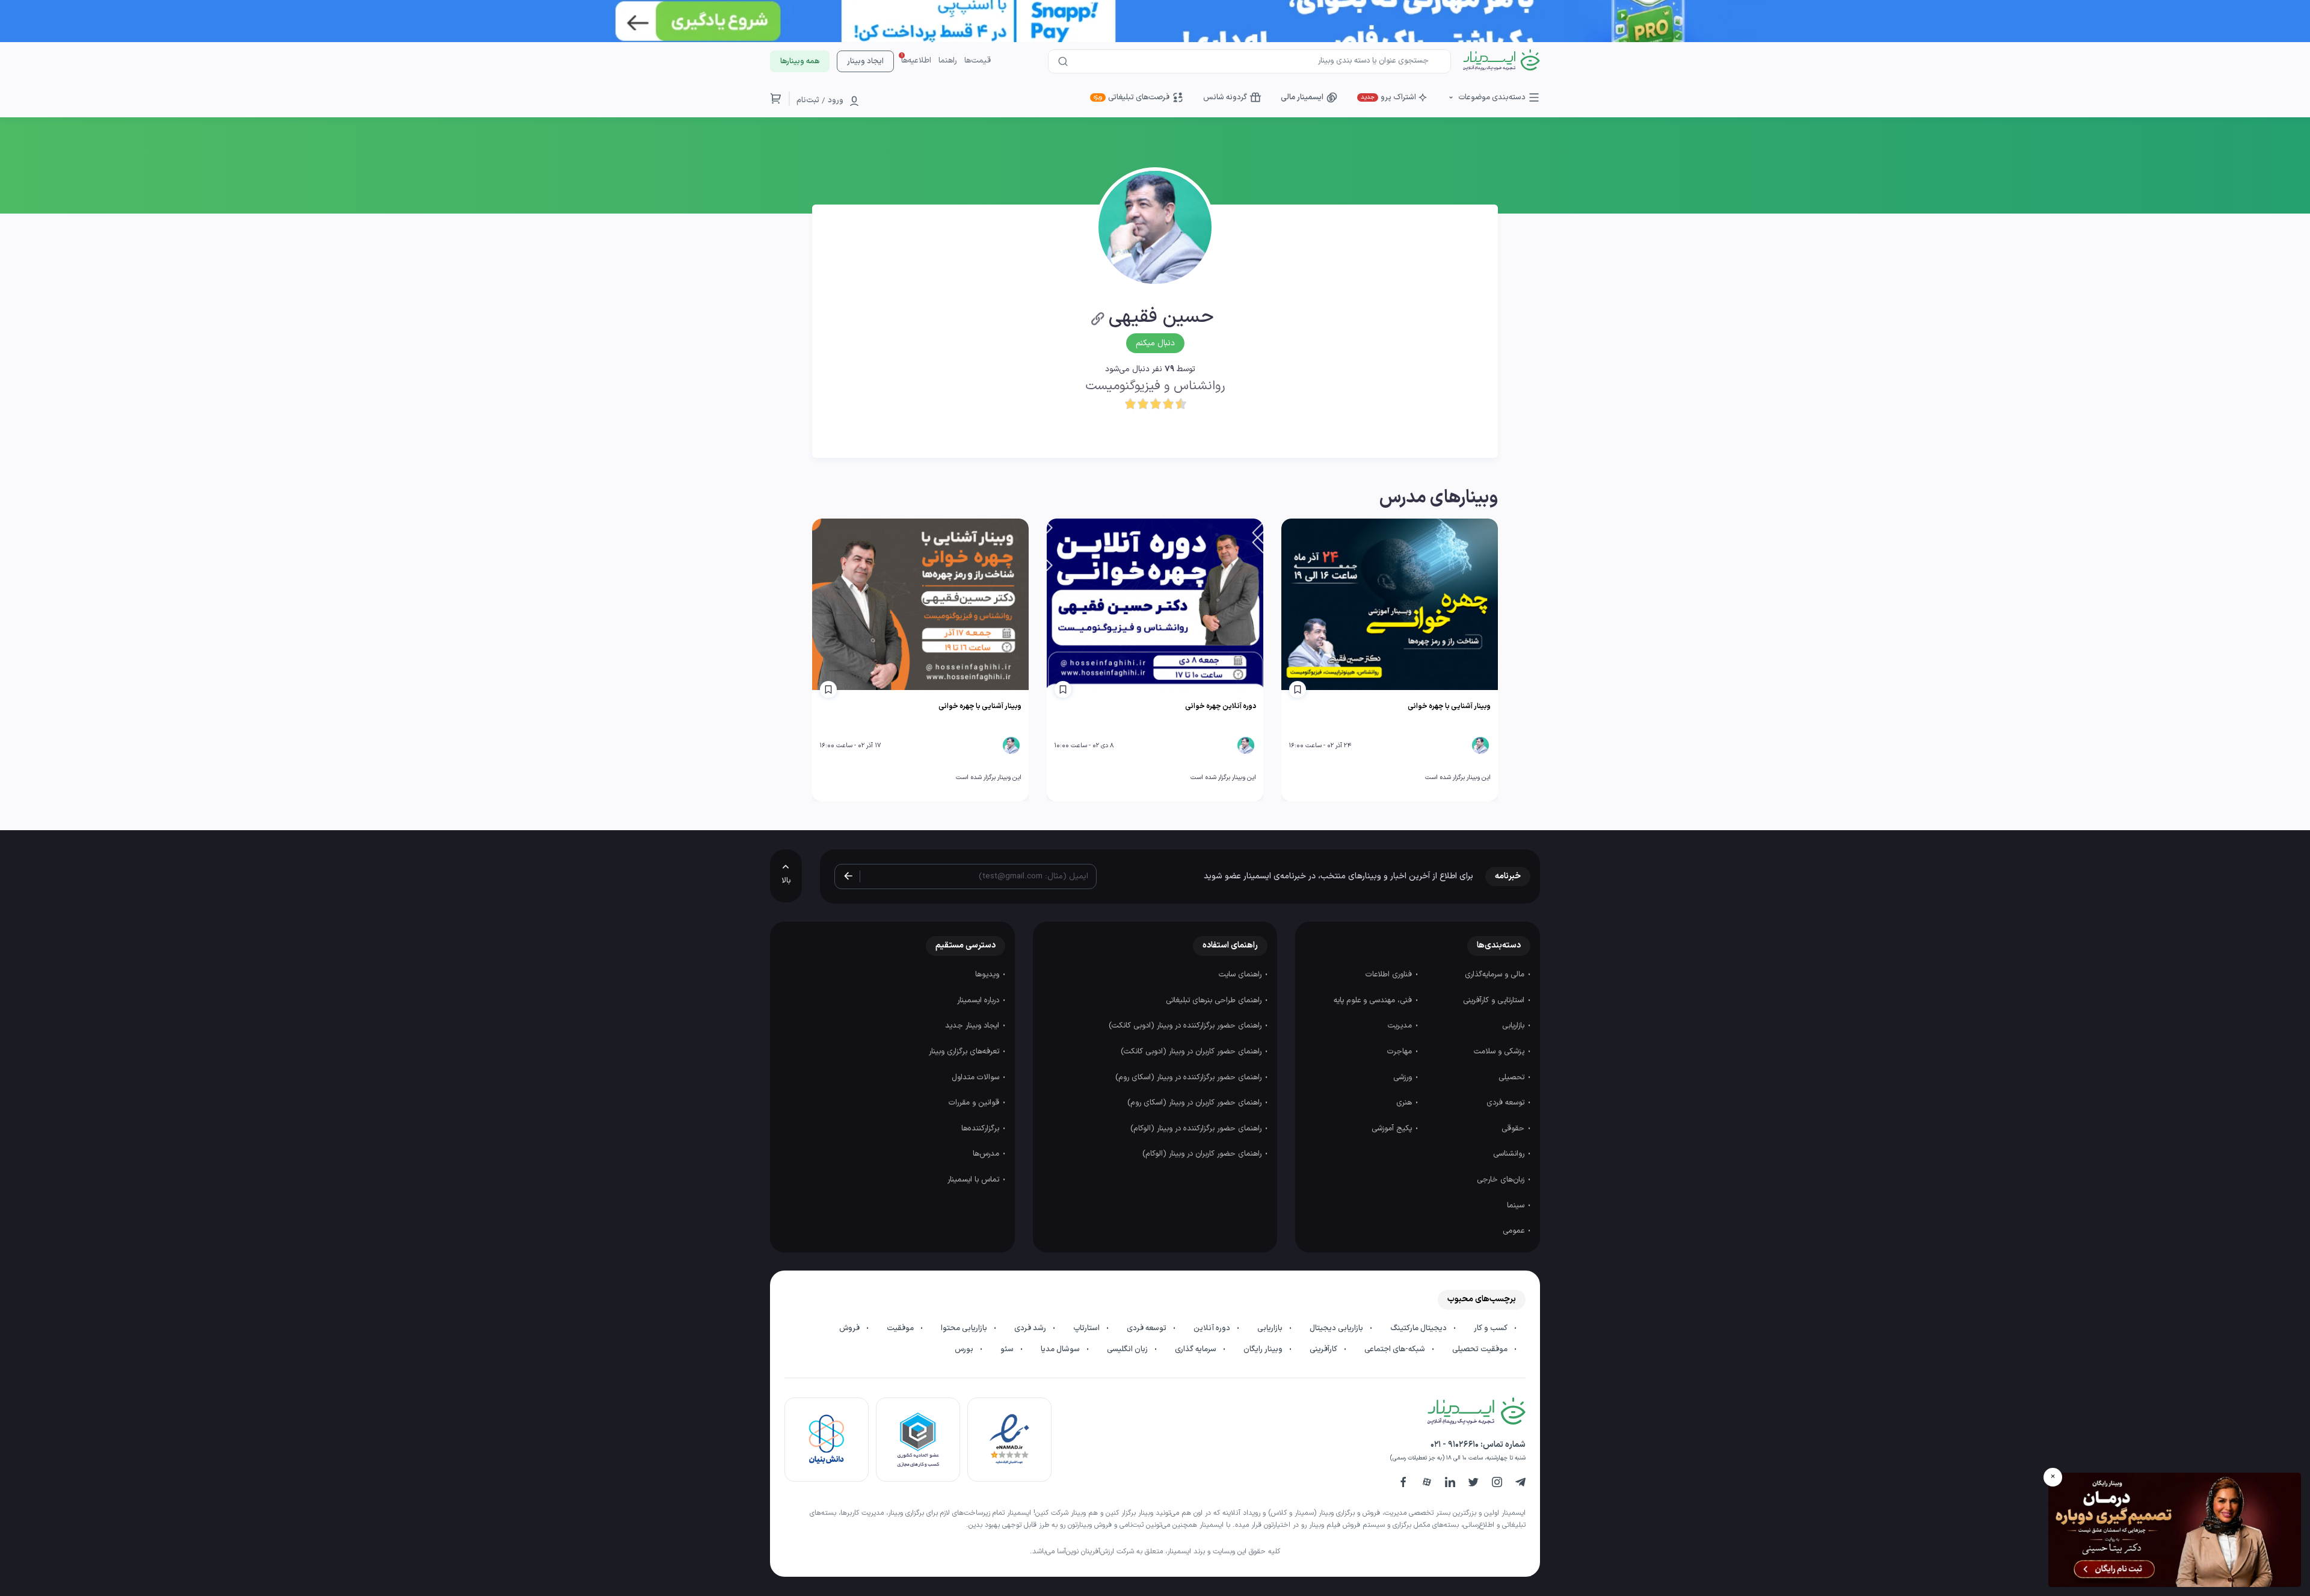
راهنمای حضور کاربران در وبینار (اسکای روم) (1196, 1103)
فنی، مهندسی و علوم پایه (1374, 1000)
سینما (1517, 1206)
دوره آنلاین (1213, 1328)
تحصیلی (1513, 1077)
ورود (836, 100)
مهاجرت (1401, 1052)
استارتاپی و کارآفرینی (1495, 1000)
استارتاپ (1087, 1328)
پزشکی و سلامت (1500, 1052)
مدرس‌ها (987, 1154)
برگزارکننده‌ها (981, 1129)
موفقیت (901, 1328)
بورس (965, 1349)
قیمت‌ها (978, 61)
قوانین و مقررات (975, 1103)
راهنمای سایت (1241, 975)
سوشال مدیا (1061, 1349)
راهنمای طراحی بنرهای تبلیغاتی (1215, 1000)
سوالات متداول (977, 1077)
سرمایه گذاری (1197, 1349)
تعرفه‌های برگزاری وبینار (965, 1052)
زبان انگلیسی (1128, 1349)
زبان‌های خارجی (1502, 1180)
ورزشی (1404, 1077)
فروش (850, 1328)
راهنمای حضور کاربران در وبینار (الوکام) (1203, 1154)
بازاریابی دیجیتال (1337, 1328)
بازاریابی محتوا (965, 1328)
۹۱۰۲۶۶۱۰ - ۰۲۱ (1455, 1445)
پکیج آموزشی (1393, 1129)
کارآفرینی (1324, 1349)
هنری (1405, 1103)
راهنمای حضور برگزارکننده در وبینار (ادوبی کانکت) (1186, 1026)
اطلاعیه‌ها (916, 61)
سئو (1008, 1349)
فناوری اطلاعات (1390, 975)
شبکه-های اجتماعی (1396, 1349)
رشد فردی (1031, 1328)
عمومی (1515, 1231)
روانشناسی (1510, 1154)
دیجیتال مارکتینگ (1419, 1328)
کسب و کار (1492, 1328)
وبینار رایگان (1264, 1349)
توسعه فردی (1507, 1103)
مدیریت (1401, 1026)
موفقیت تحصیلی (1481, 1349)
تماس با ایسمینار (975, 1180)
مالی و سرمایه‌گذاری (1496, 975)
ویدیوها (988, 975)
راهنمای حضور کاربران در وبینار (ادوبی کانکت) (1192, 1052)
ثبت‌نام (808, 100)
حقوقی (1514, 1129)
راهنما (948, 61)
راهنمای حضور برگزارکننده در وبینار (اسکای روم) (1190, 1077)
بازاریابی (1514, 1026)
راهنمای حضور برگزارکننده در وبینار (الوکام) (1197, 1129)
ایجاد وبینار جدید (973, 1026)
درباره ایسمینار (979, 1000)
